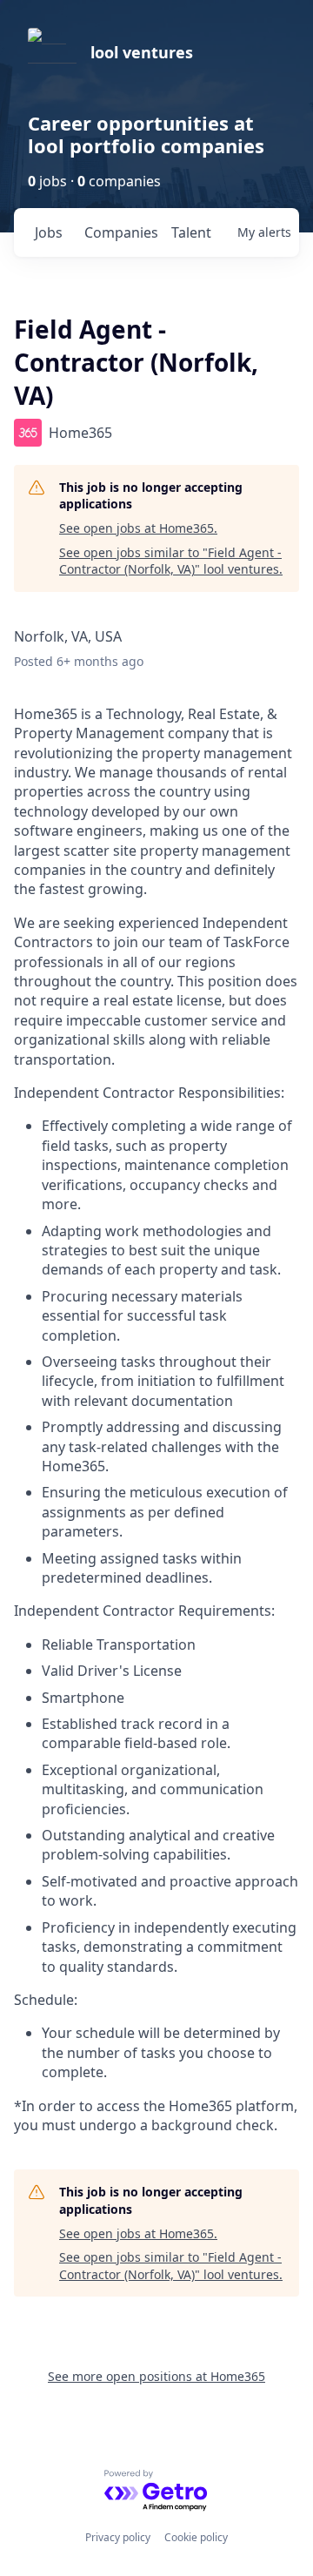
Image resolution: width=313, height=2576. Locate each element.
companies (120, 232)
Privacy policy (118, 2537)
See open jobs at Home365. (138, 528)
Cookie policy (196, 2537)
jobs (49, 232)
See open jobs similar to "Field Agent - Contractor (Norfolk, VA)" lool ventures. (171, 561)
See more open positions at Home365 (156, 2376)
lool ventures (142, 52)
